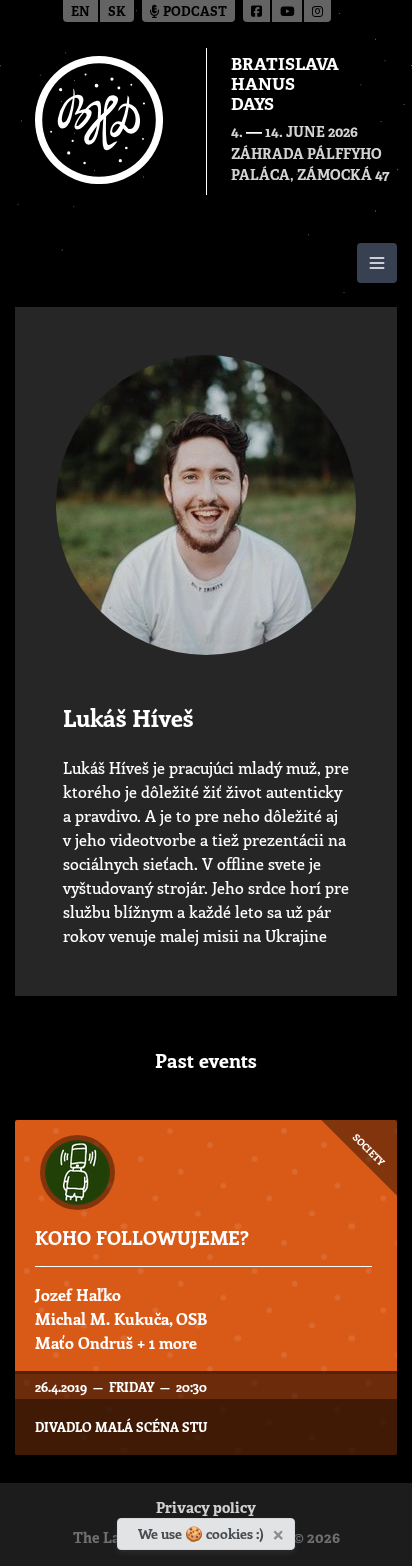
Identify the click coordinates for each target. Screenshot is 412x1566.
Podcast (193, 12)
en (80, 12)
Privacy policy (206, 1509)
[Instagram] (317, 11)
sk (117, 12)
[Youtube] (288, 11)
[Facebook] (257, 11)
